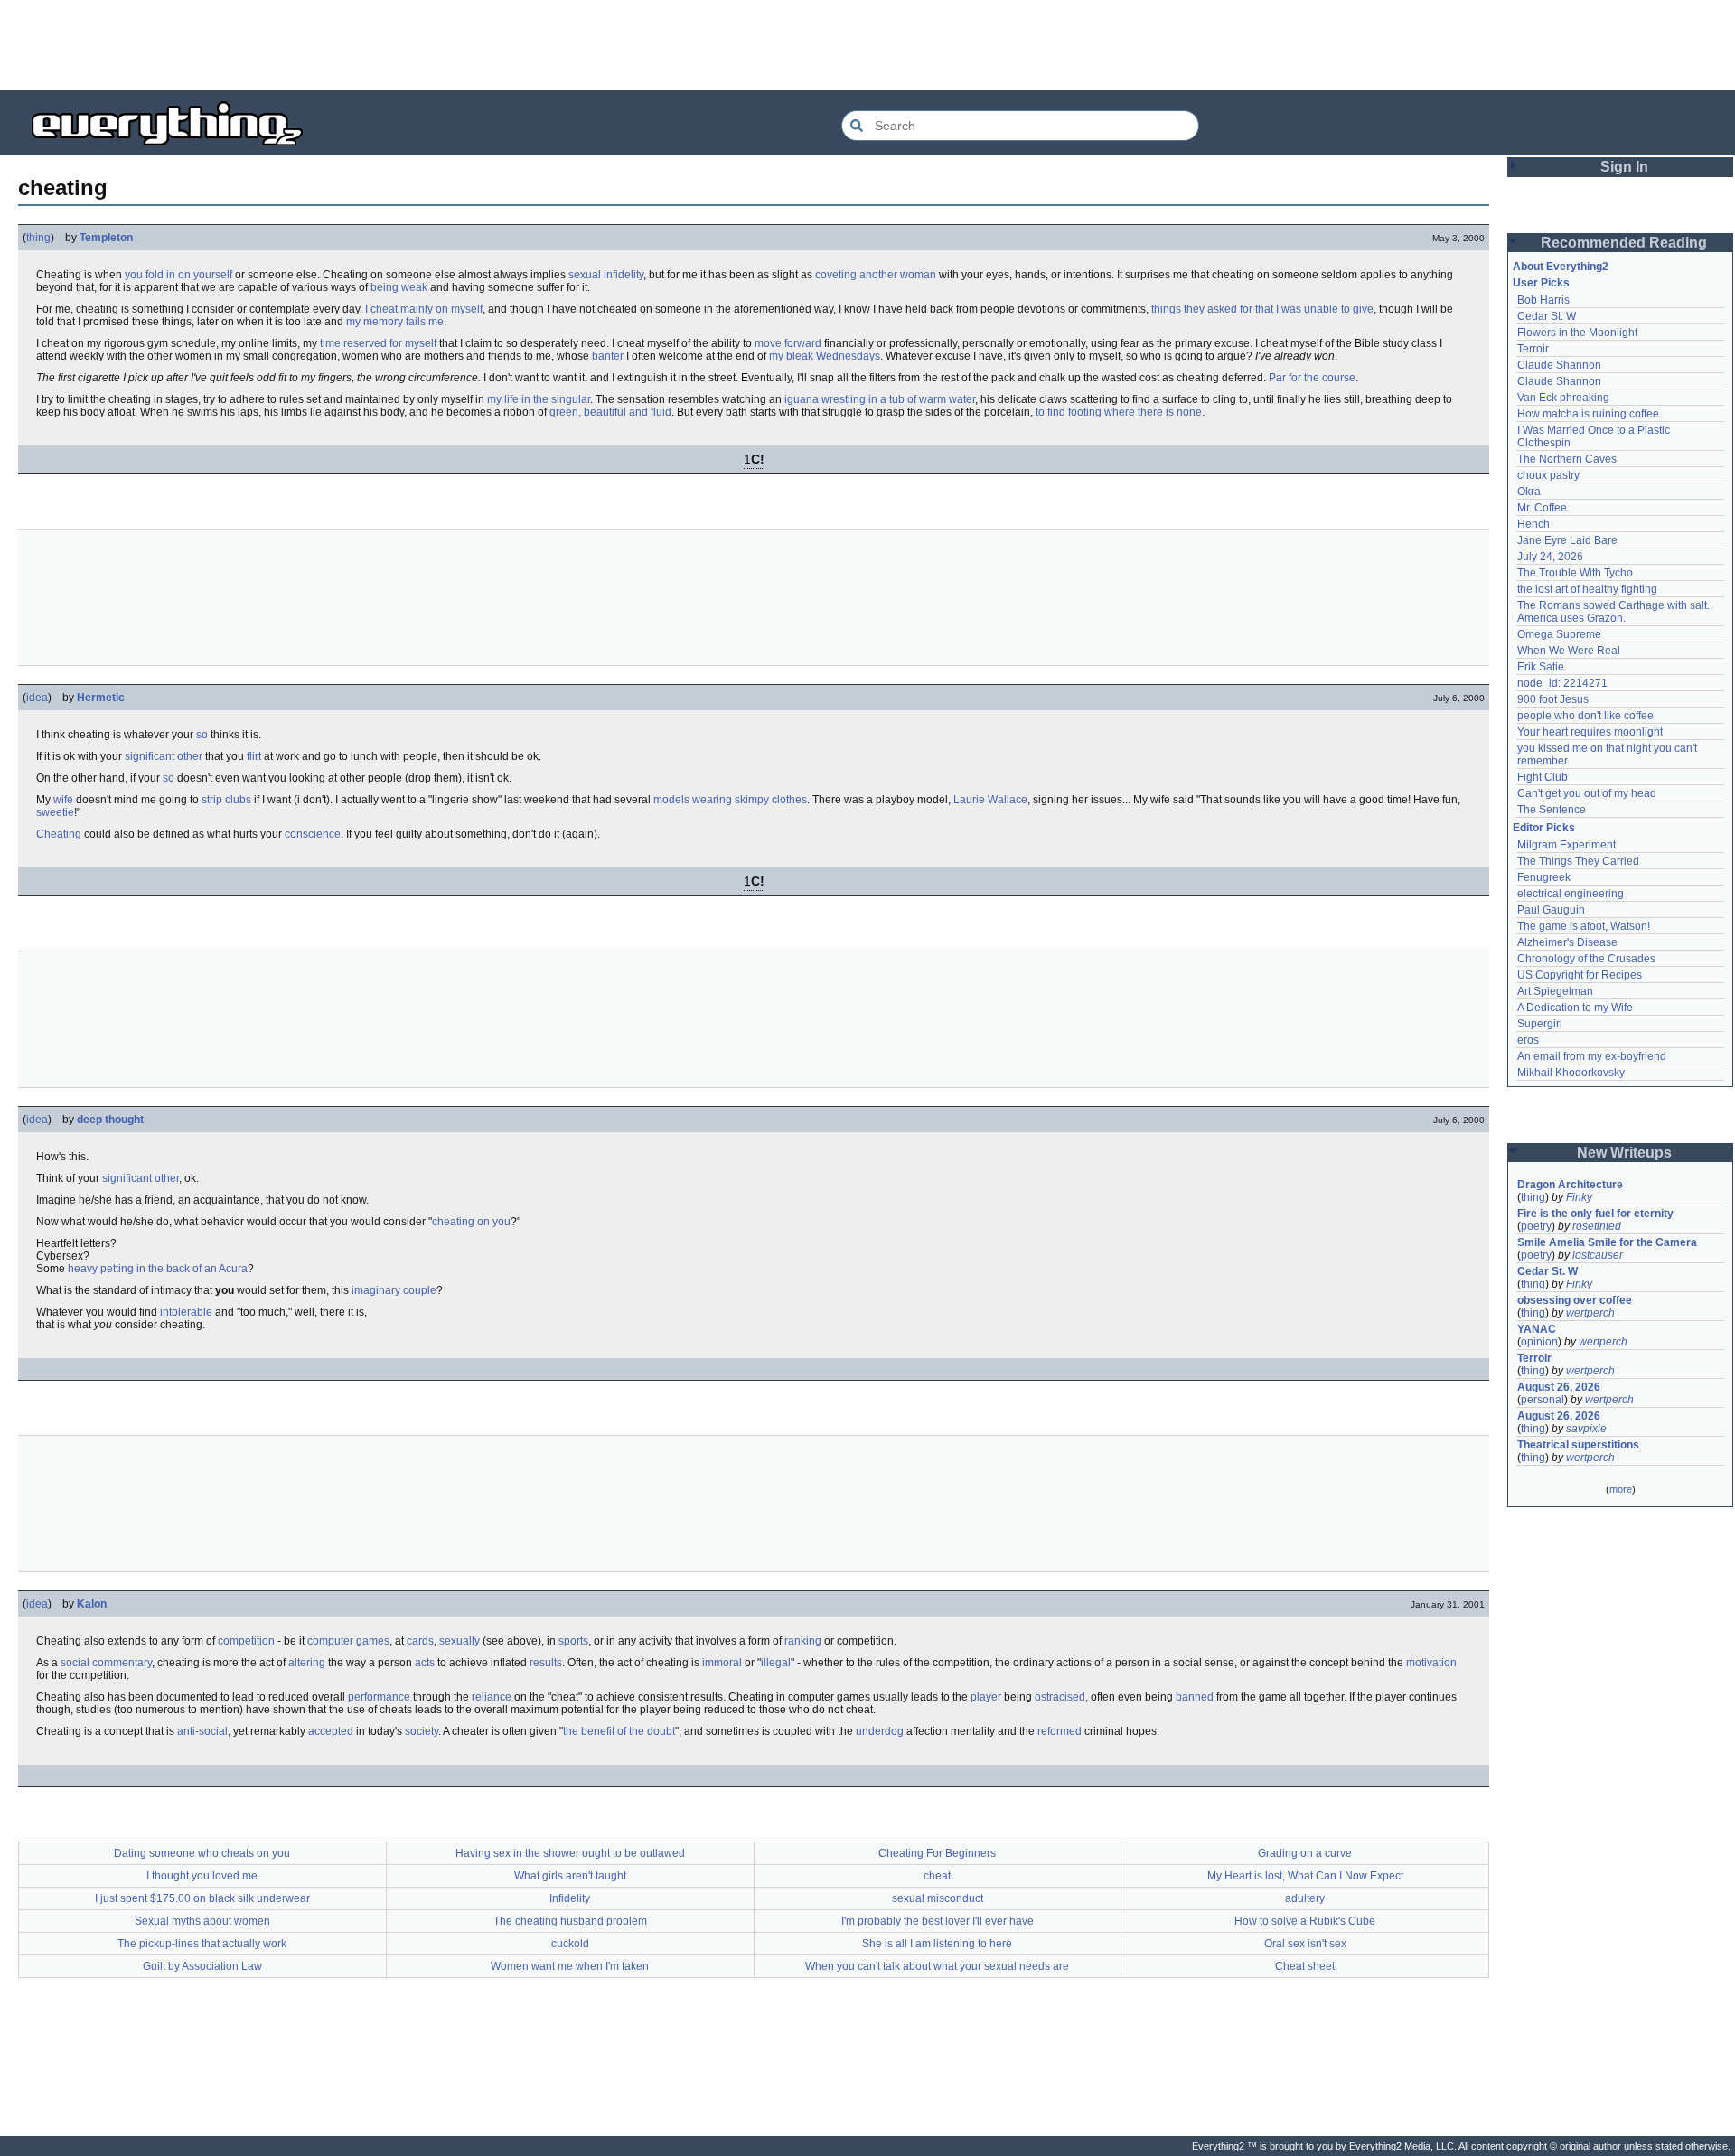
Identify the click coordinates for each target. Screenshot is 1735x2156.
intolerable (186, 1312)
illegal (776, 1663)
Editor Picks (1544, 828)
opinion (1539, 1342)
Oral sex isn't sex (1305, 1944)
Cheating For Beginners (937, 1853)
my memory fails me (395, 322)
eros (1528, 1040)
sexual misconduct (938, 1898)
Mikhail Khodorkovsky (1571, 1073)
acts (425, 1663)
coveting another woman (876, 275)
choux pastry (1548, 475)
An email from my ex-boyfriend (1592, 1056)
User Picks (1541, 283)
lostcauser (1598, 1255)
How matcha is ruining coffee (1588, 414)
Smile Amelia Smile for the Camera (1607, 1242)
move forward (788, 343)
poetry (1536, 1226)
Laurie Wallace (990, 800)
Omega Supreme (1559, 634)
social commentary (106, 1663)
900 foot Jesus (1553, 699)
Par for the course (1312, 378)
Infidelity (570, 1898)
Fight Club (1543, 777)
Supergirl (1540, 1024)
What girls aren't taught (570, 1876)
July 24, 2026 (1550, 557)
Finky (1579, 1197)
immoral (722, 1663)
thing (38, 238)
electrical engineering (1571, 894)
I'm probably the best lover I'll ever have (938, 1921)
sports (573, 1641)
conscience (313, 834)
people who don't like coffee (1585, 716)
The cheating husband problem (570, 1921)
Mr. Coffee (1542, 508)
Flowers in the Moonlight (1577, 333)
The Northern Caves (1567, 459)
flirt (254, 756)
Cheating (59, 834)
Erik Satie (1541, 667)
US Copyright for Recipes (1580, 975)
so (202, 735)
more (1621, 1489)
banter (608, 356)
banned (1195, 1697)
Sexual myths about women (202, 1921)
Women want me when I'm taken (570, 1966)
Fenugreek (1544, 877)
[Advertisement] (867, 45)
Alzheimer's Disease (1567, 942)
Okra (1529, 492)
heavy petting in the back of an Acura (158, 1269)
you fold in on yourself (178, 275)
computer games (348, 1641)
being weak (399, 287)
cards (420, 1641)
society (422, 1731)
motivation (1431, 1663)
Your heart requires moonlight (1590, 732)
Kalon (92, 1604)
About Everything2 (1561, 267)
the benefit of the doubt (619, 1731)
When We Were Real (1569, 651)
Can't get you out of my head (1587, 793)
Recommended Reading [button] (1624, 243)
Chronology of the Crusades (1586, 959)
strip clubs (226, 800)
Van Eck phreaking (1563, 398)
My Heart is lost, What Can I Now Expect (1305, 1876)
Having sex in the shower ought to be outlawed (570, 1853)
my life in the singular (539, 399)
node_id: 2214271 (1562, 683)
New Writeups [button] (1624, 1153)
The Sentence (1552, 810)
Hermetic (101, 698)
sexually (460, 1641)
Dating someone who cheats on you (202, 1853)
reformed (1060, 1731)
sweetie (55, 812)
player (986, 1697)
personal (1543, 1400)
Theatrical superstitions (1578, 1445)
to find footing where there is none (1119, 412)
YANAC (1537, 1329)
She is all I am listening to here (937, 1944)
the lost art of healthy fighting (1587, 589)
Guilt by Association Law (202, 1966)
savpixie (1586, 1429)
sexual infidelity (606, 275)
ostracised (1060, 1697)
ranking (803, 1641)
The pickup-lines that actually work (202, 1944)
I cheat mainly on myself (424, 309)
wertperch (1590, 1313)
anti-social (202, 1731)
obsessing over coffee (1575, 1300)
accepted (331, 1731)
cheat (937, 1876)
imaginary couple (394, 1290)
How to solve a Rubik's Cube (1305, 1921)
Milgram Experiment (1566, 845)
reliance (492, 1697)
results (546, 1663)
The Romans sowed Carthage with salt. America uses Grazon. (1614, 612)
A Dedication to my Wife (1575, 1008)
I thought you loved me (202, 1876)
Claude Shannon (1559, 365)
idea (37, 698)
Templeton (106, 238)
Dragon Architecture (1570, 1185)
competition (246, 1641)
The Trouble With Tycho (1575, 573)
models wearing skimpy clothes (730, 800)
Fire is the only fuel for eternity (1595, 1214)
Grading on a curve (1305, 1853)
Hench (1533, 524)
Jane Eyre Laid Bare (1567, 540)
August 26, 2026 (1559, 1387)
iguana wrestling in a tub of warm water (880, 399)
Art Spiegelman (1555, 991)
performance (379, 1697)
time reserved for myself (378, 343)
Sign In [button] (1624, 167)
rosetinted (1597, 1226)
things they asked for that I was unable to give (1262, 309)
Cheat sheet (1305, 1966)
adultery (1305, 1898)
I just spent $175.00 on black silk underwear (202, 1898)
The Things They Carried (1578, 861)
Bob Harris (1543, 300)
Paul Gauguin (1551, 910)
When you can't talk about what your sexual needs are (937, 1966)
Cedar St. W (1547, 316)
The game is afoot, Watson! (1584, 926)
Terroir (1533, 349)
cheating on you (471, 1222)
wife (63, 800)
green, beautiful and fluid (610, 412)
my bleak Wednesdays (825, 356)
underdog (880, 1731)
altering (307, 1663)
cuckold (570, 1944)
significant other (164, 756)
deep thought (110, 1120)
